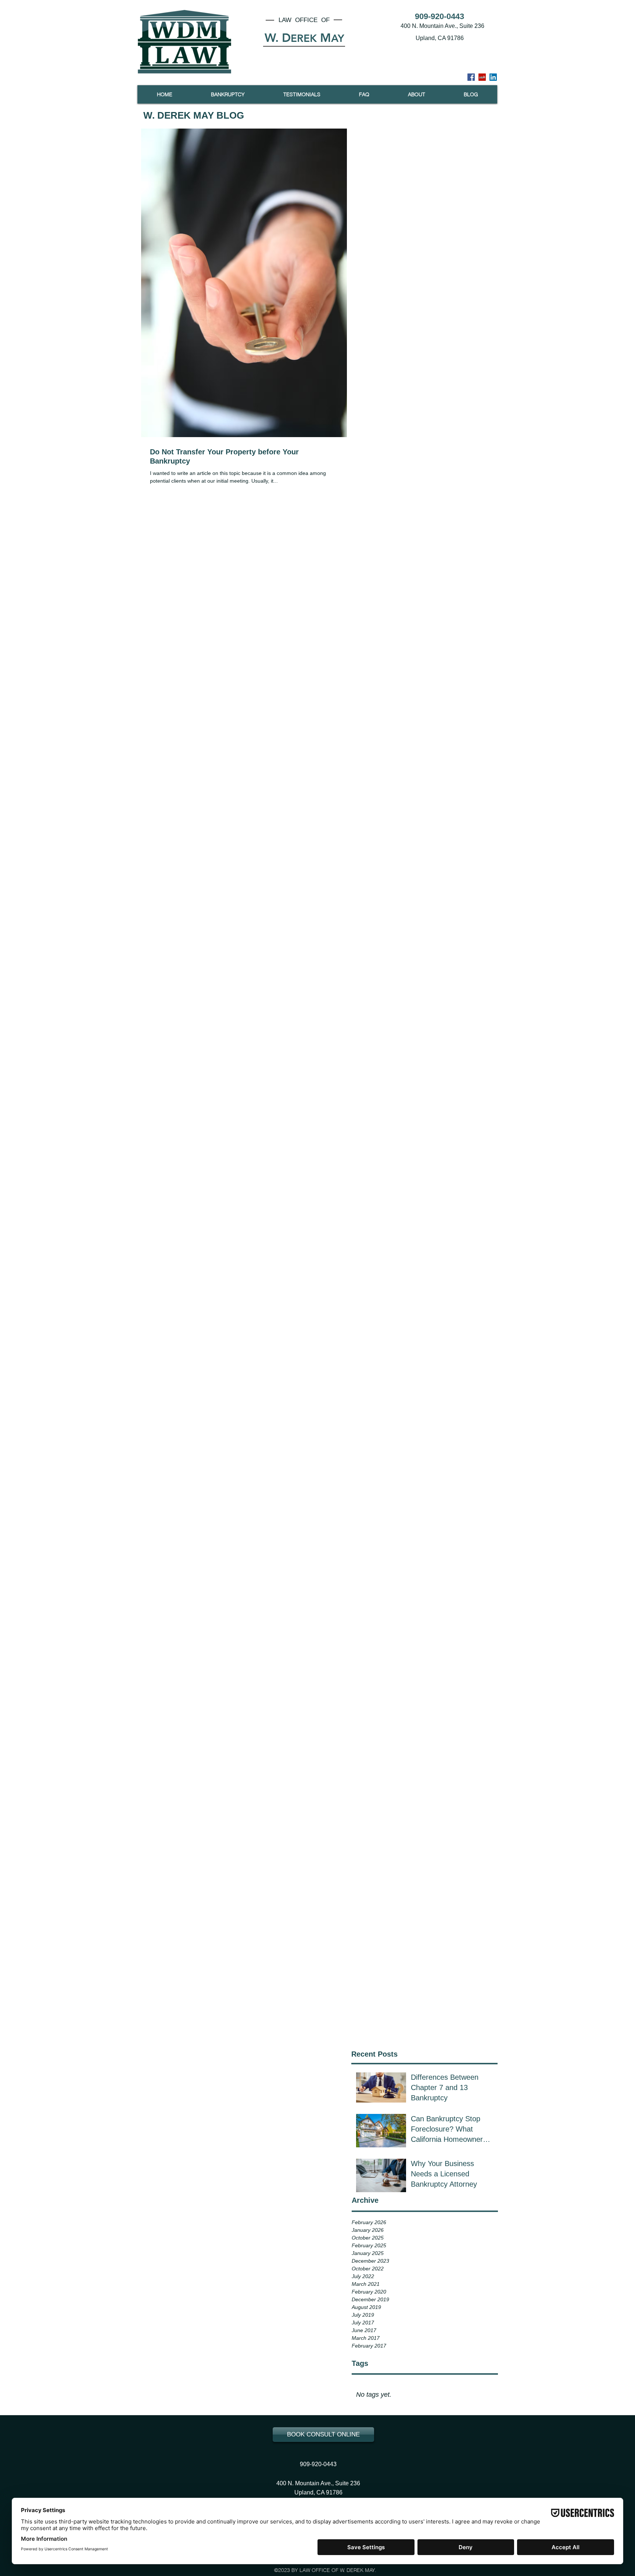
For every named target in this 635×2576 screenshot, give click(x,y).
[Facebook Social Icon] (471, 77)
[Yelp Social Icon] (482, 77)
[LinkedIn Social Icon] (493, 77)
